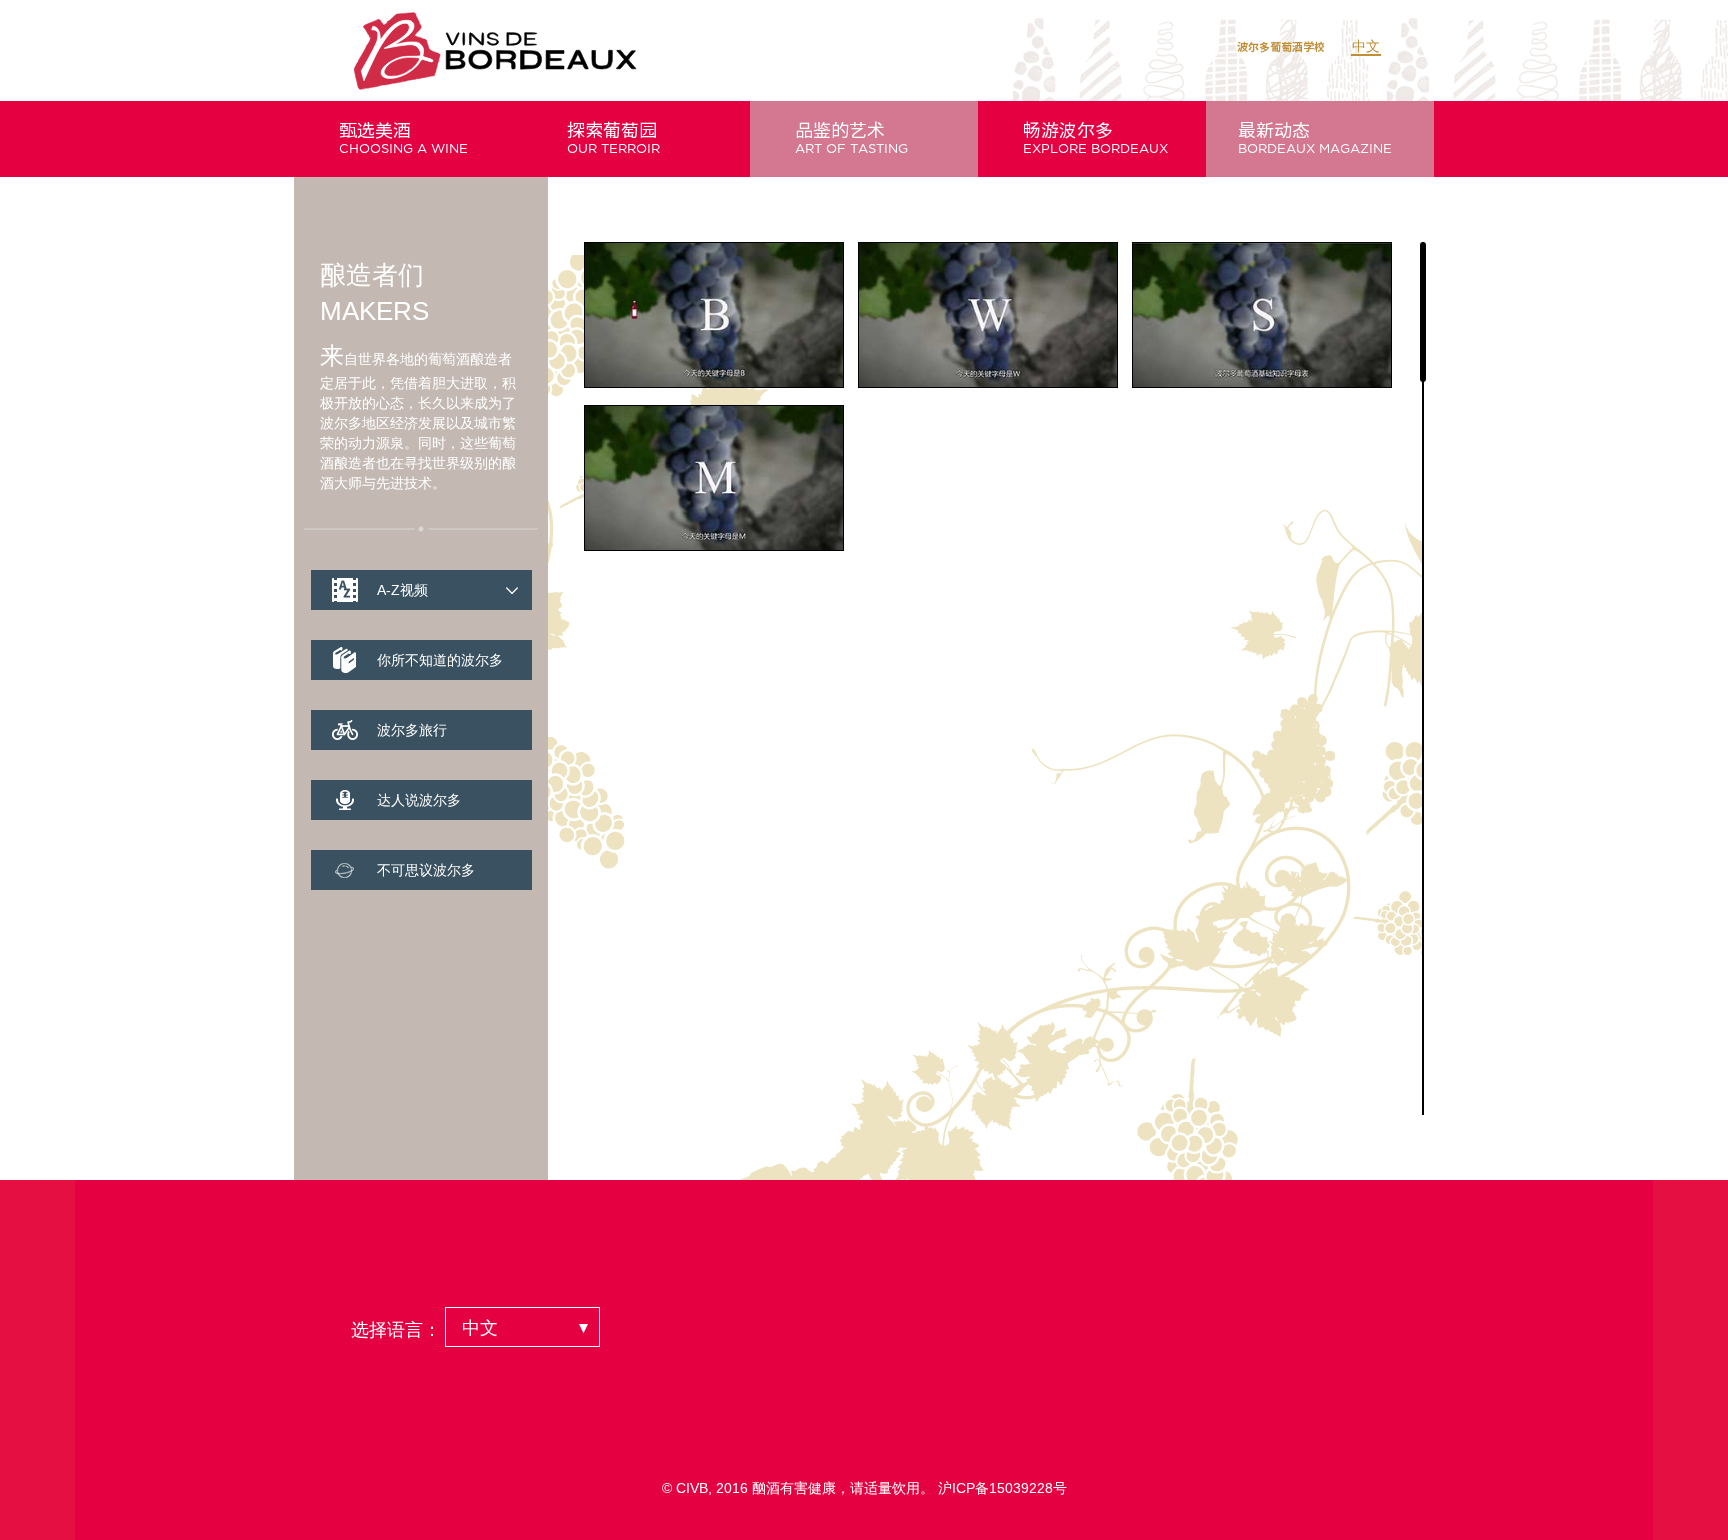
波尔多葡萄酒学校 (1281, 46)
